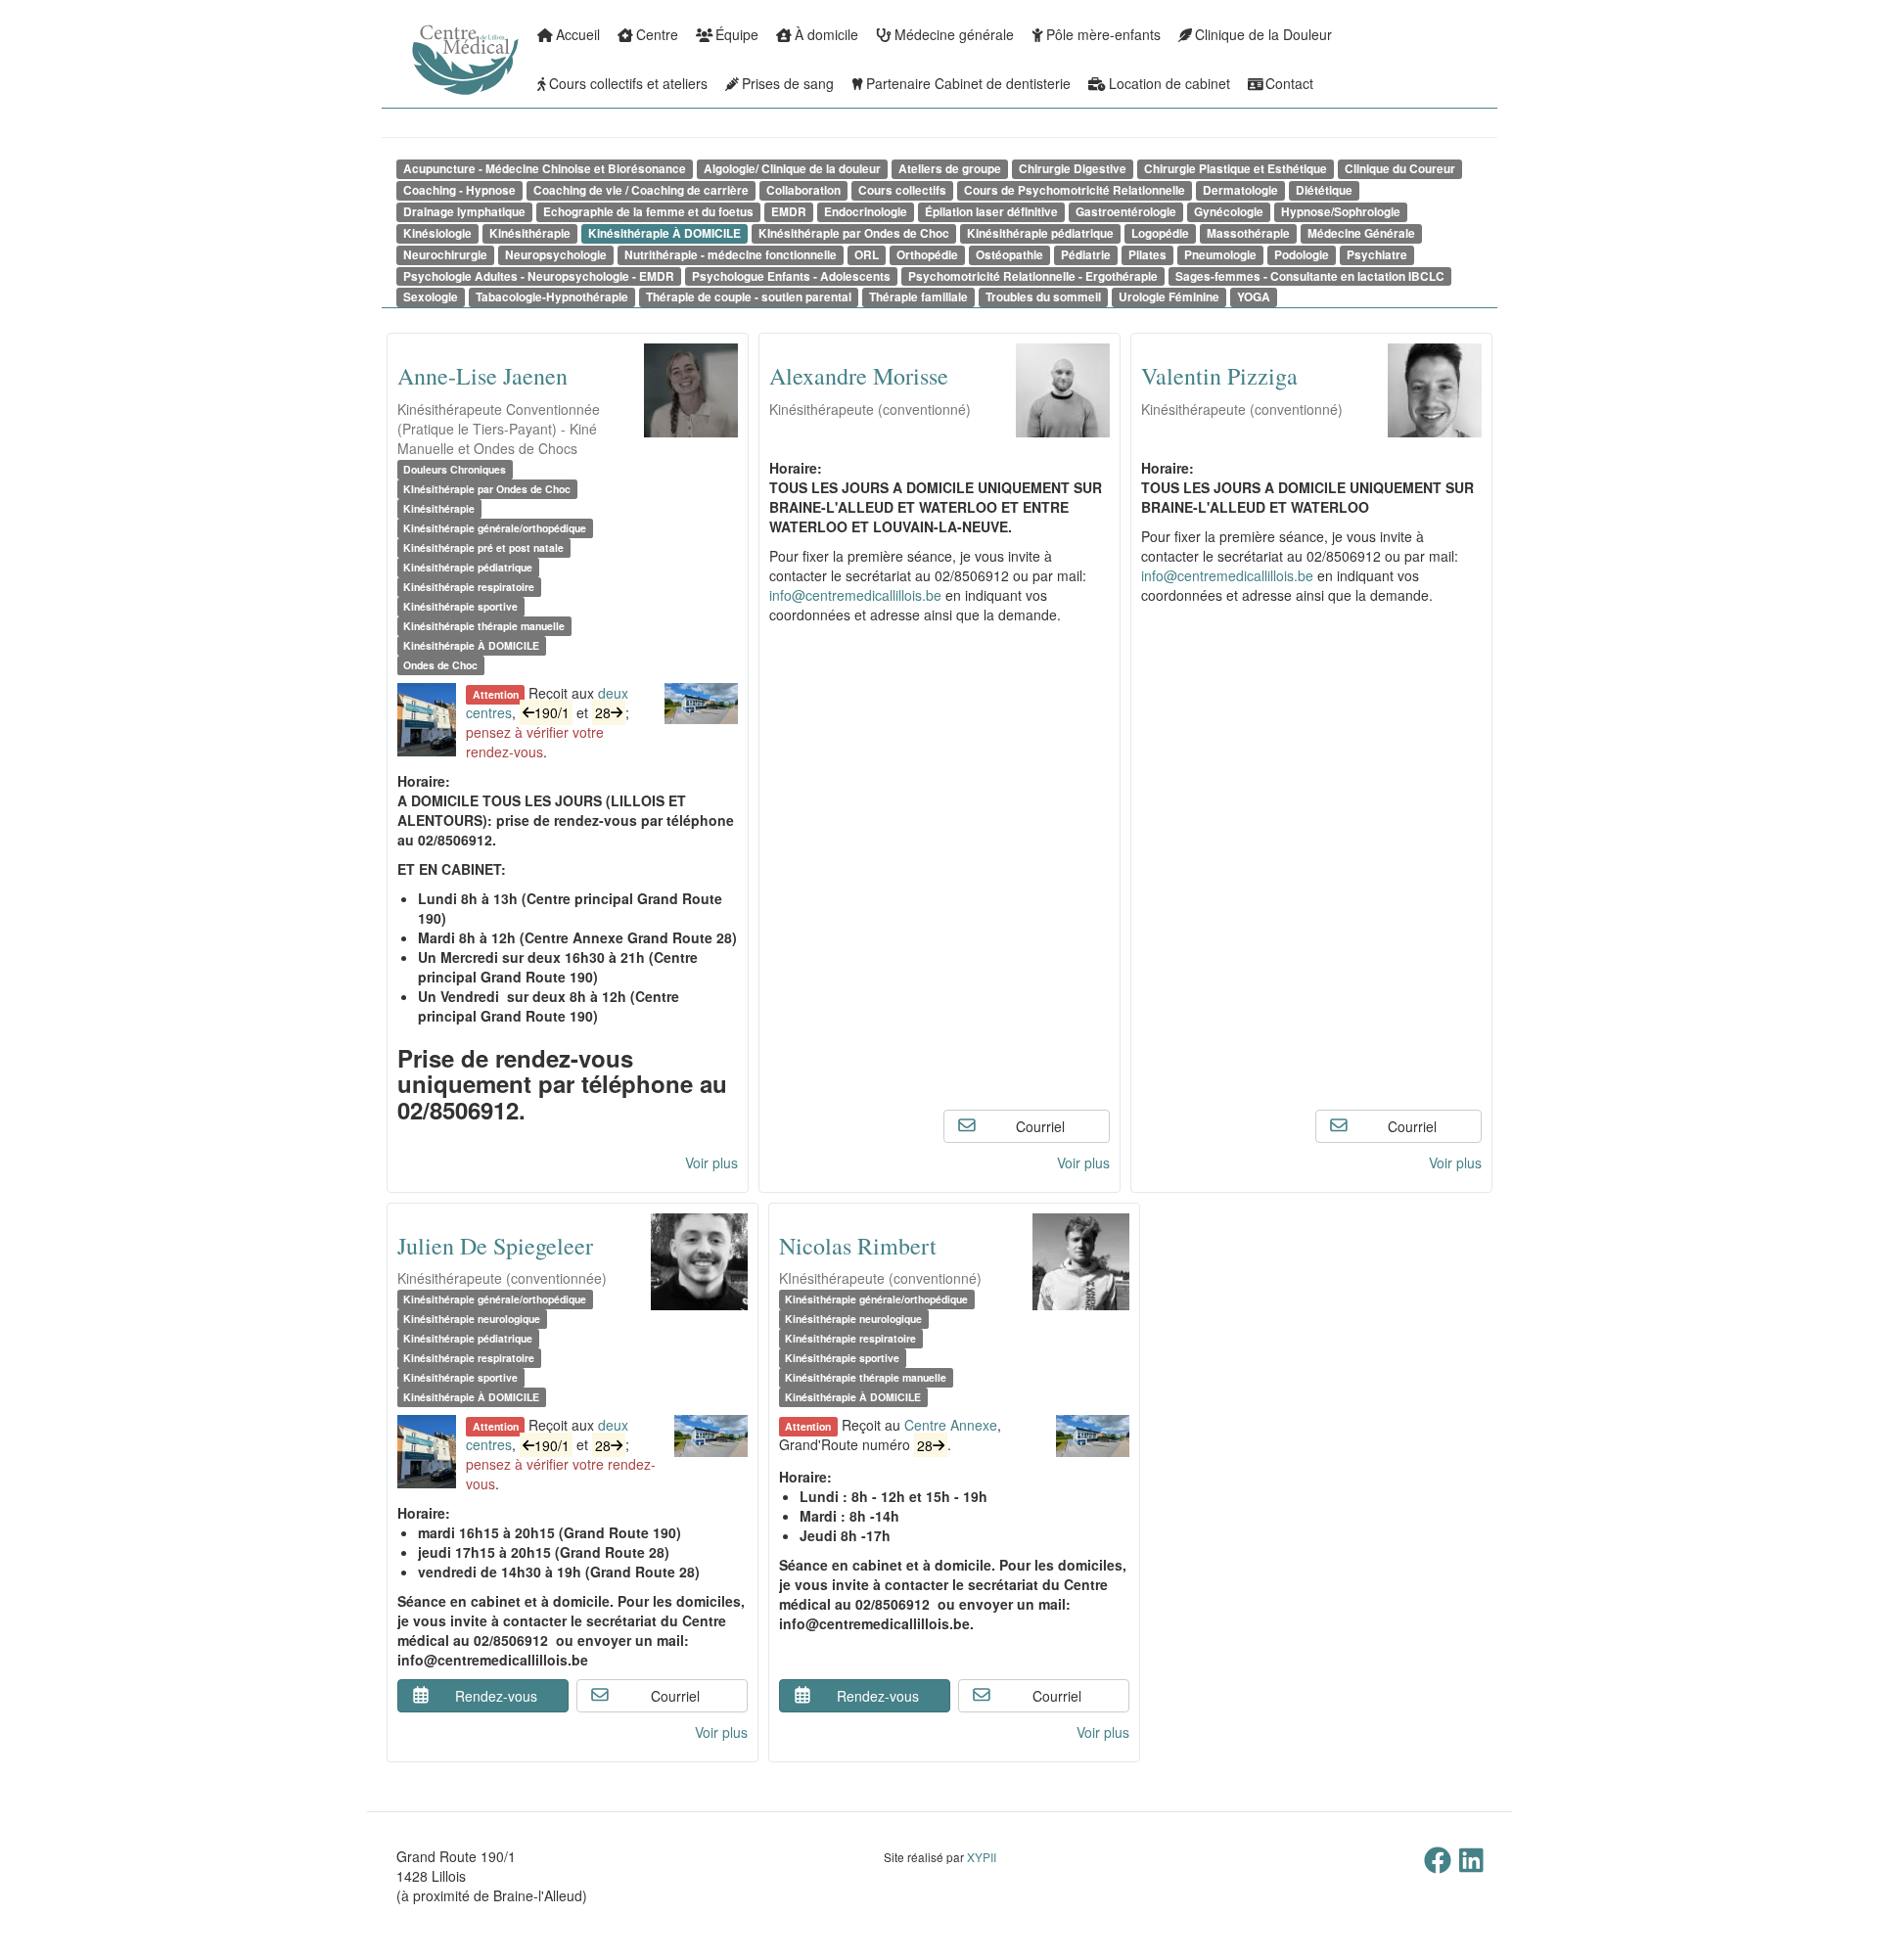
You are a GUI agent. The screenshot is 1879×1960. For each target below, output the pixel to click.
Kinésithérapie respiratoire (469, 587)
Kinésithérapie (530, 233)
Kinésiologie (437, 233)
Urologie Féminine (1169, 297)
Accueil (578, 34)
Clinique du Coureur (1400, 169)
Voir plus (711, 1162)
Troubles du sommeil (1043, 297)
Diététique (1324, 190)
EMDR (789, 212)
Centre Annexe (951, 1425)
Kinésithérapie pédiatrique (1040, 233)
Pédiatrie (1086, 255)
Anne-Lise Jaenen (482, 376)
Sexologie (431, 297)
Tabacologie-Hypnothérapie (552, 297)
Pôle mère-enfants (1103, 34)
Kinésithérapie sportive (460, 606)
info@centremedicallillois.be (855, 595)
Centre (657, 34)
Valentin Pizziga (1219, 376)
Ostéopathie (1009, 255)
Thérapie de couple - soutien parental (749, 297)
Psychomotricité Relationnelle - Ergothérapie (1033, 276)
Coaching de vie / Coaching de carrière (641, 190)
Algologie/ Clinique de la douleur (792, 169)
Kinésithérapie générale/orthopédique (495, 528)
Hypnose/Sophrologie (1341, 212)
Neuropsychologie (556, 255)
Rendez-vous (496, 1696)
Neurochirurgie (445, 255)
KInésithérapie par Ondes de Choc (854, 233)
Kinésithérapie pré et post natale (483, 547)
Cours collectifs (902, 190)
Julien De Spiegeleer (495, 1246)
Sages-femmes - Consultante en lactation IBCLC (1310, 276)
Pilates (1147, 255)
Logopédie (1160, 233)
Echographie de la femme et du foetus (648, 212)
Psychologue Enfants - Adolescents (791, 276)
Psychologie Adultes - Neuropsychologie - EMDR (539, 276)
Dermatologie (1240, 190)
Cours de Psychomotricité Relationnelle (1075, 190)
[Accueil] (411, 73)
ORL (867, 255)
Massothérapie (1248, 233)
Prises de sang (788, 83)
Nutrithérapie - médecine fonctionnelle (731, 255)
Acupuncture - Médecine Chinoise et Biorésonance (545, 169)
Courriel (1040, 1126)
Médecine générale (954, 34)
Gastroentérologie (1126, 212)
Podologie (1302, 255)
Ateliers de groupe (950, 169)
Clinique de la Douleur (1263, 34)
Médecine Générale (1361, 233)
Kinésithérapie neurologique (472, 1319)
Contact (1289, 83)
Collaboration (803, 190)
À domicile (826, 34)
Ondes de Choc (440, 665)
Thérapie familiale (918, 297)
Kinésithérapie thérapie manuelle (484, 626)
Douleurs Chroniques (455, 469)
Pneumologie (1220, 255)
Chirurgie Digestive (1073, 169)
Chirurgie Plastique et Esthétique (1236, 169)
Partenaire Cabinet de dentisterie (968, 83)
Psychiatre (1377, 255)
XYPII (982, 1857)
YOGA (1254, 297)
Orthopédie (927, 255)
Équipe (737, 34)
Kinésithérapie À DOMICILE (665, 233)
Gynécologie (1229, 212)
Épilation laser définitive (991, 212)
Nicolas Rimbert (858, 1246)
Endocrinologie (866, 212)
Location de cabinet (1169, 83)
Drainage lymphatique (464, 212)
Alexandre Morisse (859, 376)
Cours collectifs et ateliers (628, 83)
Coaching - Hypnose (459, 190)
